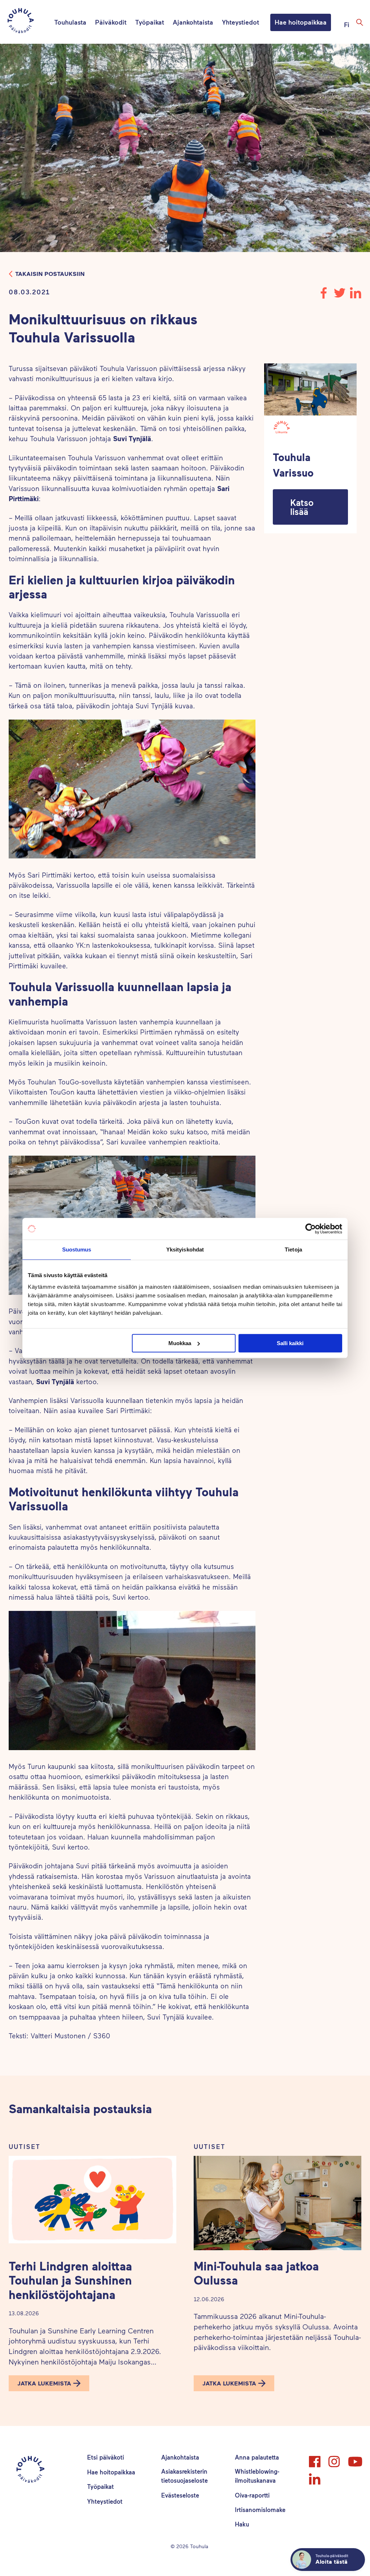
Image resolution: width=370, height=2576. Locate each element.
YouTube (354, 2458)
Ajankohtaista (193, 22)
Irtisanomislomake (260, 2509)
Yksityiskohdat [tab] (185, 1249)
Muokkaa (180, 1343)
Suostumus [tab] (77, 1249)
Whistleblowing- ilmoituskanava (257, 2476)
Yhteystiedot (240, 22)
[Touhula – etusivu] (29, 22)
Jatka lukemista (44, 2383)
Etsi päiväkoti (106, 2457)
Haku (242, 2524)
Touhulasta (70, 22)
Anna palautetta (257, 2457)
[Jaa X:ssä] (340, 296)
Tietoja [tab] (293, 1249)
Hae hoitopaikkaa (301, 22)
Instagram (335, 2458)
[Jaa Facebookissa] (324, 296)
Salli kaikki (290, 1343)
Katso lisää (302, 507)
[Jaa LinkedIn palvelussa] (356, 296)
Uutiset (25, 2147)
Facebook (315, 2458)
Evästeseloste (180, 2495)
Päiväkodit (111, 22)
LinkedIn (315, 2476)
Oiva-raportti (252, 2495)
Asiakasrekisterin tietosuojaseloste (184, 2476)
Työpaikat (150, 22)
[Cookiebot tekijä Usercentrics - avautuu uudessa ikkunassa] (311, 1229)
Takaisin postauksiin (50, 274)
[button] (310, 507)
